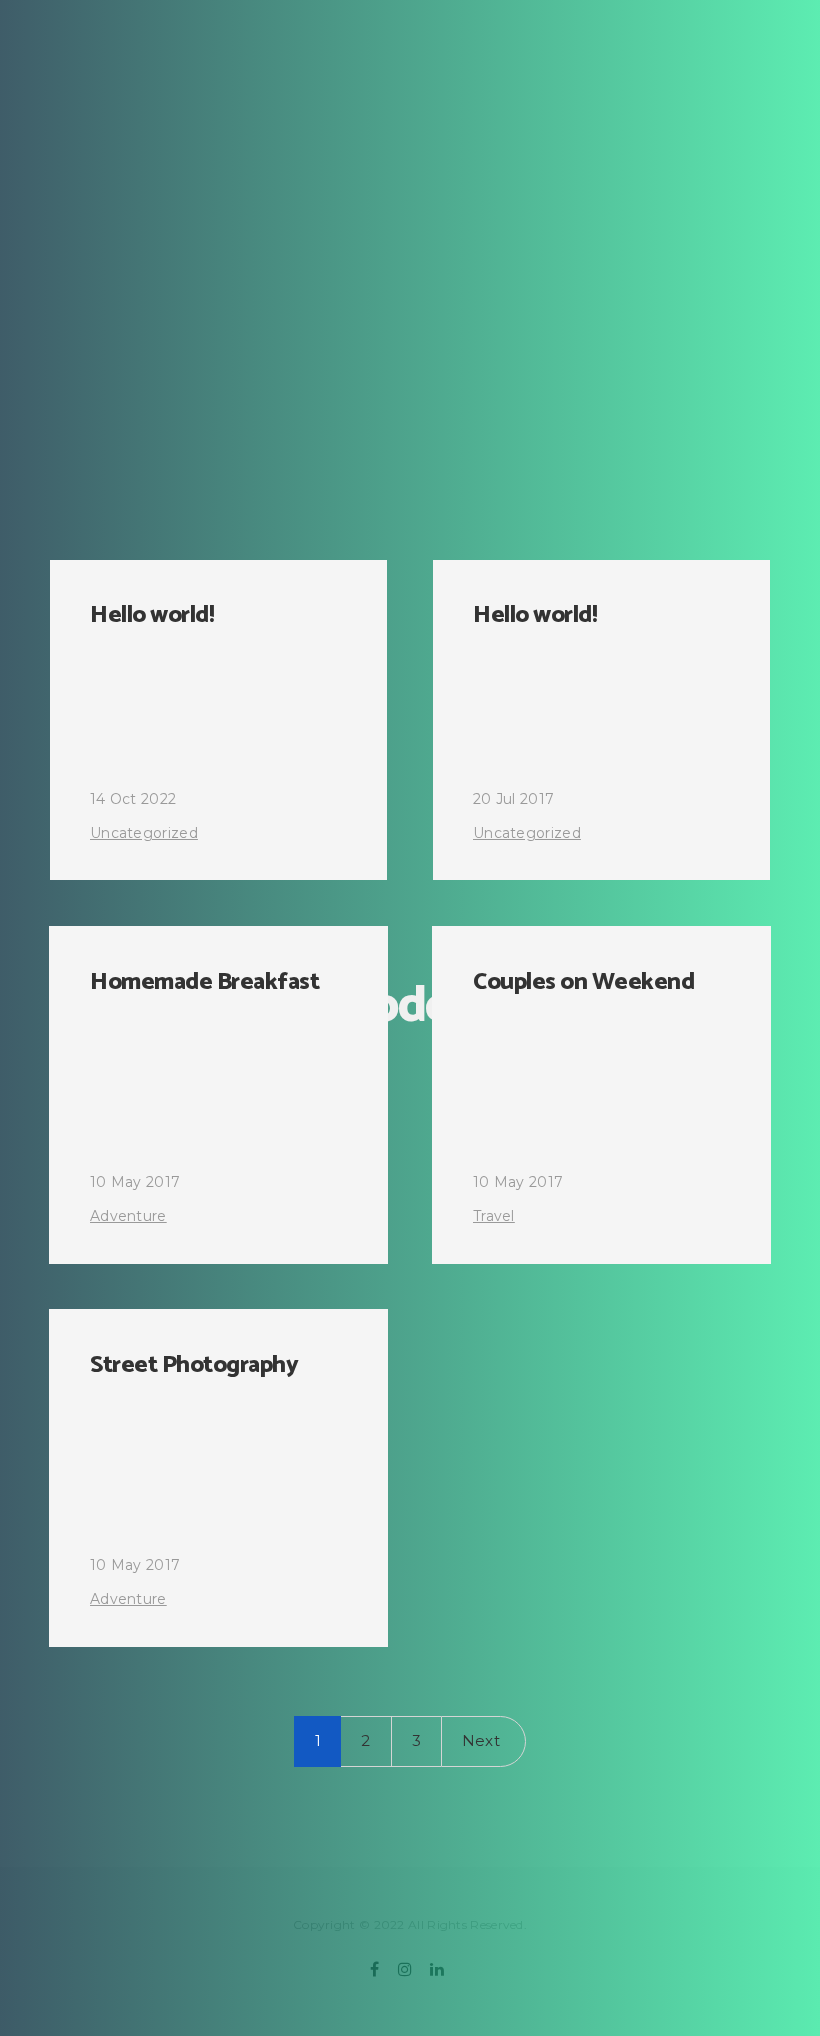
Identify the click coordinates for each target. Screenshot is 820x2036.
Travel (494, 1216)
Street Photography (194, 1365)
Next (481, 1740)
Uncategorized (144, 833)
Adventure (128, 1216)
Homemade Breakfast (204, 982)
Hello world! (152, 615)
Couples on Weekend (583, 982)
